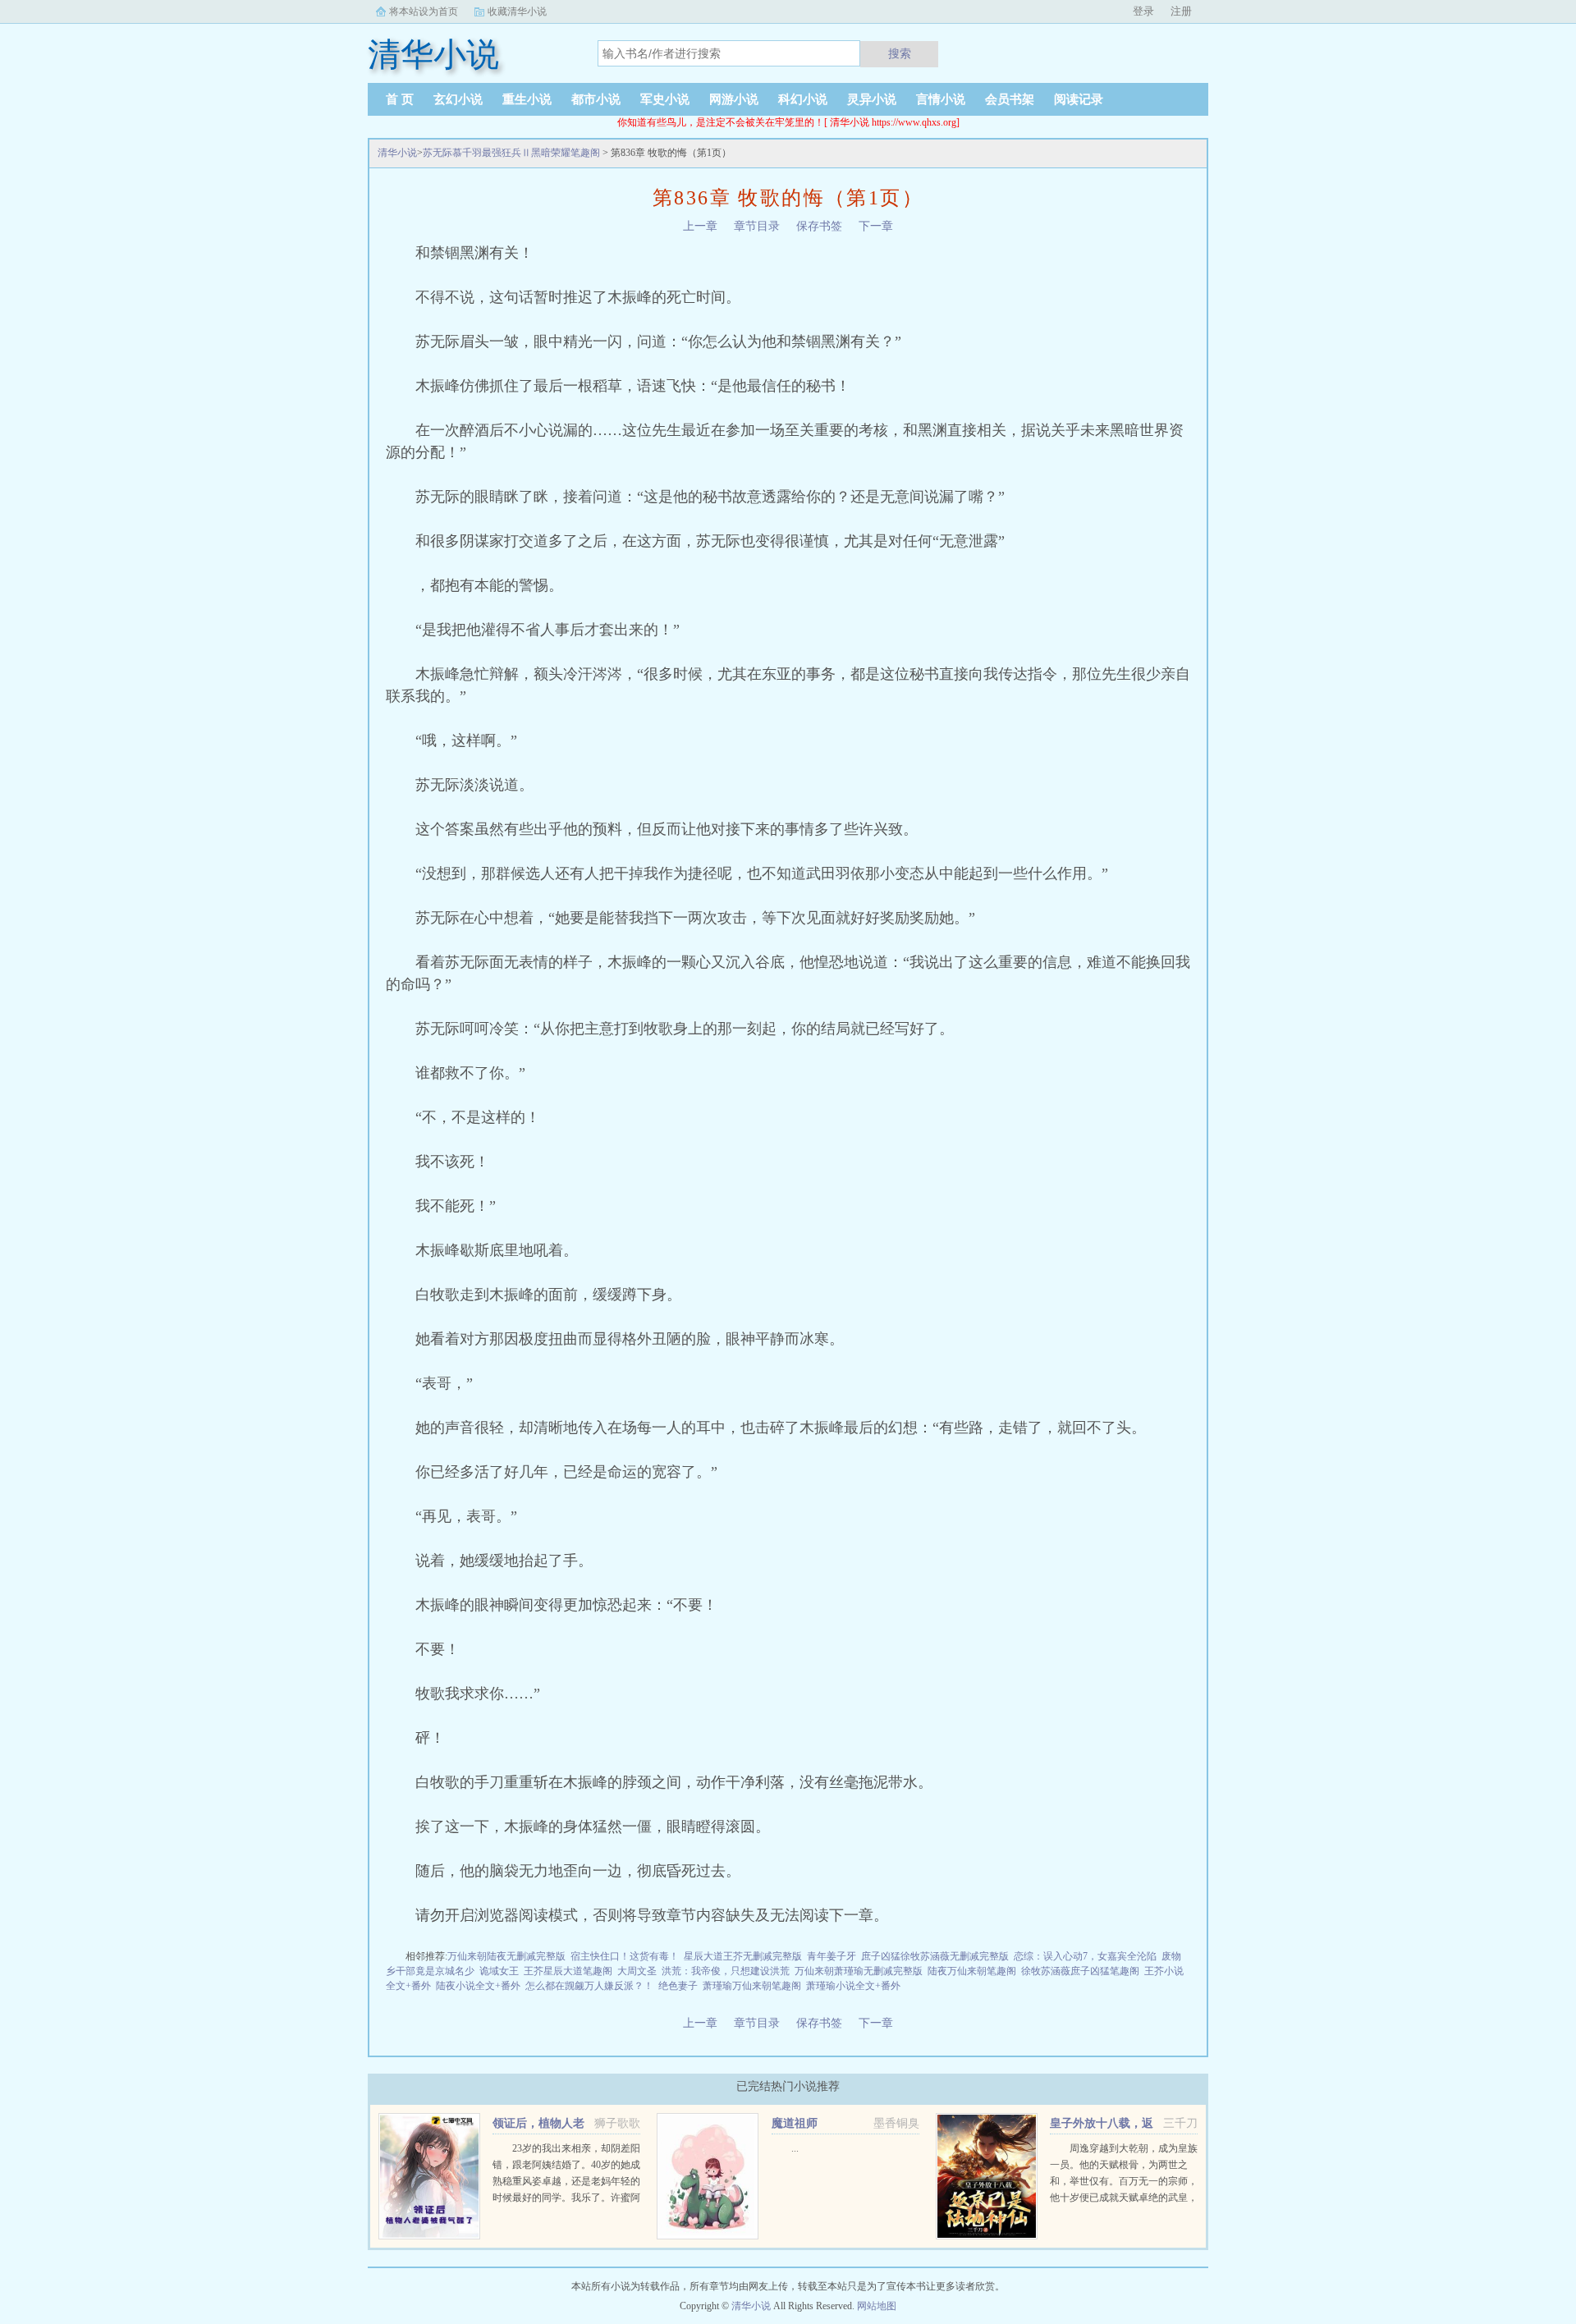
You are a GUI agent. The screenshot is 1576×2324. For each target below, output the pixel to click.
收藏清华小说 (517, 11)
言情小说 (941, 99)
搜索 (900, 53)
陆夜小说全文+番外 (478, 1986)
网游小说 (734, 99)
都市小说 (596, 99)
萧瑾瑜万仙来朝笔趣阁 (752, 1986)
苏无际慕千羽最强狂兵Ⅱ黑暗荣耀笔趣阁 (511, 153)
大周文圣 (637, 1971)
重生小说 (527, 99)
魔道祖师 (795, 2123)
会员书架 (1010, 99)
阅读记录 (1079, 99)
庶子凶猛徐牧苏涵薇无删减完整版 (935, 1956)
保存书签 (819, 226)
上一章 (700, 226)
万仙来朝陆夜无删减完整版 (506, 1956)
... (795, 2148)
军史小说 (665, 99)
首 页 (400, 99)
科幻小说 (803, 99)
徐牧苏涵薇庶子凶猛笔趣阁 (1080, 1971)
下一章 (876, 226)
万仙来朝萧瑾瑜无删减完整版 (859, 1971)
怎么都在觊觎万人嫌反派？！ (589, 1986)
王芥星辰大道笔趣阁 (568, 1971)
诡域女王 (499, 1971)
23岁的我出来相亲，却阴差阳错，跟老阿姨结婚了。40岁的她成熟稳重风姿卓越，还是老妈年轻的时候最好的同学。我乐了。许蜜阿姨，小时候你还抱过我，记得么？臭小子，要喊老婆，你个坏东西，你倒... (566, 2198)
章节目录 (757, 226)
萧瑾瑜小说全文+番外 (853, 1986)
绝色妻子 (678, 1986)
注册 (1181, 11)
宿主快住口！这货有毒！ (625, 1956)
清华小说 (397, 153)
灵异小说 (872, 99)
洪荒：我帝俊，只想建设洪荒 (726, 1971)
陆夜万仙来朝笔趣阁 (972, 1971)
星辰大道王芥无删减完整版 (743, 1956)
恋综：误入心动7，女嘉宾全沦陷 (1085, 1956)
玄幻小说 (458, 99)
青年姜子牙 (832, 1956)
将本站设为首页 (424, 11)
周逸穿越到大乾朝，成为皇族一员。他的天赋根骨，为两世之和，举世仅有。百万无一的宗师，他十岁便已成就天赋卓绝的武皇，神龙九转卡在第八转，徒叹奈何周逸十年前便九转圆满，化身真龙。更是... (1124, 2198)
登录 (1143, 11)
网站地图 (877, 2306)
